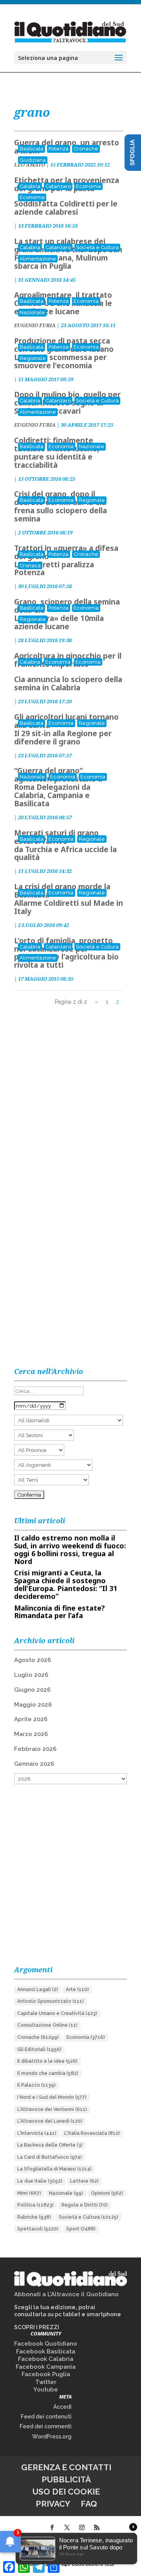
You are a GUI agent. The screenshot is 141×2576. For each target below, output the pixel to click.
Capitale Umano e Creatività (57, 2013)
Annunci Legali (38, 1989)
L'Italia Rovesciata (92, 2133)
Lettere (84, 2181)
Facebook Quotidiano (46, 2344)
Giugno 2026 (32, 1690)
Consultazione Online (47, 2025)
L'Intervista (37, 2133)
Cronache (86, 149)
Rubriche (34, 2217)
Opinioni (107, 2193)
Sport (81, 2229)
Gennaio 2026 (34, 1764)
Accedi (62, 2407)
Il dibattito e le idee (47, 2061)
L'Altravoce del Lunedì (50, 2121)
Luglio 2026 (31, 1675)
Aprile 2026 (31, 1719)
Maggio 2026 (33, 1705)
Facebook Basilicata (46, 2352)
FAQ (89, 2504)
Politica (35, 2205)
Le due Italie (40, 2181)
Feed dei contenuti (46, 2417)
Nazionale (32, 312)
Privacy (53, 2504)
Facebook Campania (46, 2367)
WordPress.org (52, 2437)
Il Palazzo (36, 2085)
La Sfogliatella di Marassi (54, 2169)
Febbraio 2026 (35, 1749)
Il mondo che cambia (48, 2073)
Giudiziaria (33, 160)
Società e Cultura (97, 247)
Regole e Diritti (85, 2205)
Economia (89, 186)
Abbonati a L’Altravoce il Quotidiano (66, 2294)
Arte (77, 1989)
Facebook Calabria (46, 2359)
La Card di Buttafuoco (50, 2157)
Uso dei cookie (66, 2492)
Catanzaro (58, 186)
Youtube (46, 2390)
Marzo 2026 (31, 1734)
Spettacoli (38, 2229)
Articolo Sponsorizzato (51, 2001)
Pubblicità (66, 2479)
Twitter (46, 2382)
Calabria (30, 186)
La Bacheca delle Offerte (50, 2145)
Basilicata (32, 149)
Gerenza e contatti (66, 2467)
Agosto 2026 (33, 1660)
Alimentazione (38, 259)
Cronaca (30, 566)
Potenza (59, 149)
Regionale (33, 358)
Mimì (29, 2193)
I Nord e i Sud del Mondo (52, 2097)
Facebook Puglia (46, 2374)
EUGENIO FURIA (35, 325)
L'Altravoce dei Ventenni (52, 2109)
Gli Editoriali (39, 2049)
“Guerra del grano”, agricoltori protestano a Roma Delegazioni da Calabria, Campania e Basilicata (58, 787)
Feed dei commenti (46, 2426)
